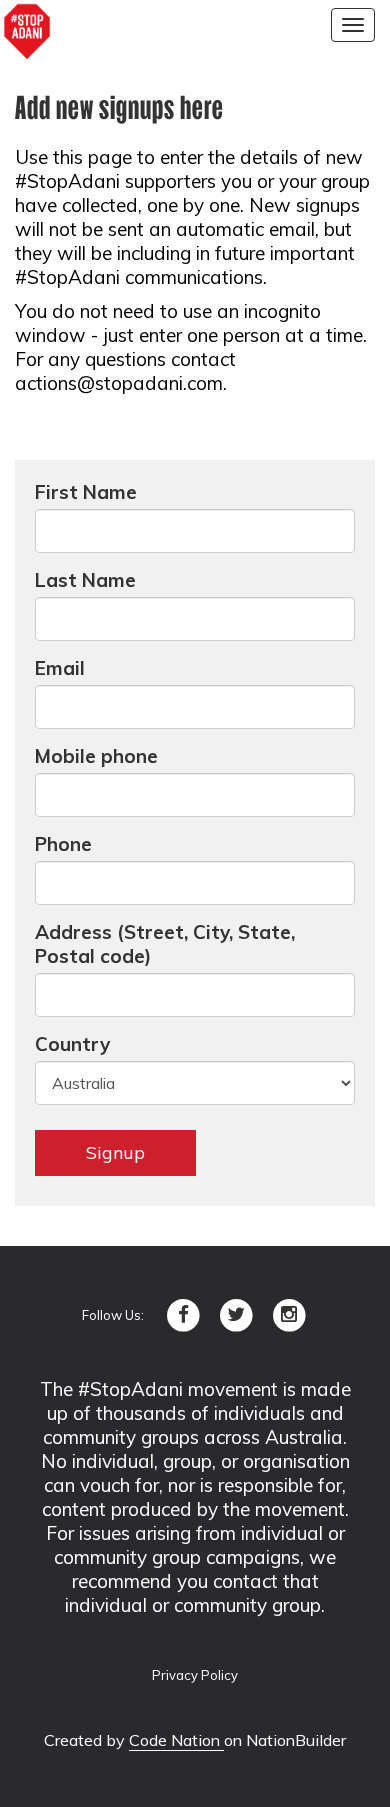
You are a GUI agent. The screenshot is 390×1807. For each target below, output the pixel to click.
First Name (86, 492)
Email (60, 668)
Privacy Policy (195, 1675)
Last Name (85, 580)
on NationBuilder (285, 1740)
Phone (63, 844)
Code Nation (176, 1740)
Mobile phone (96, 756)
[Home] (27, 32)
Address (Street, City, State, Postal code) (165, 944)
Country (72, 1044)
